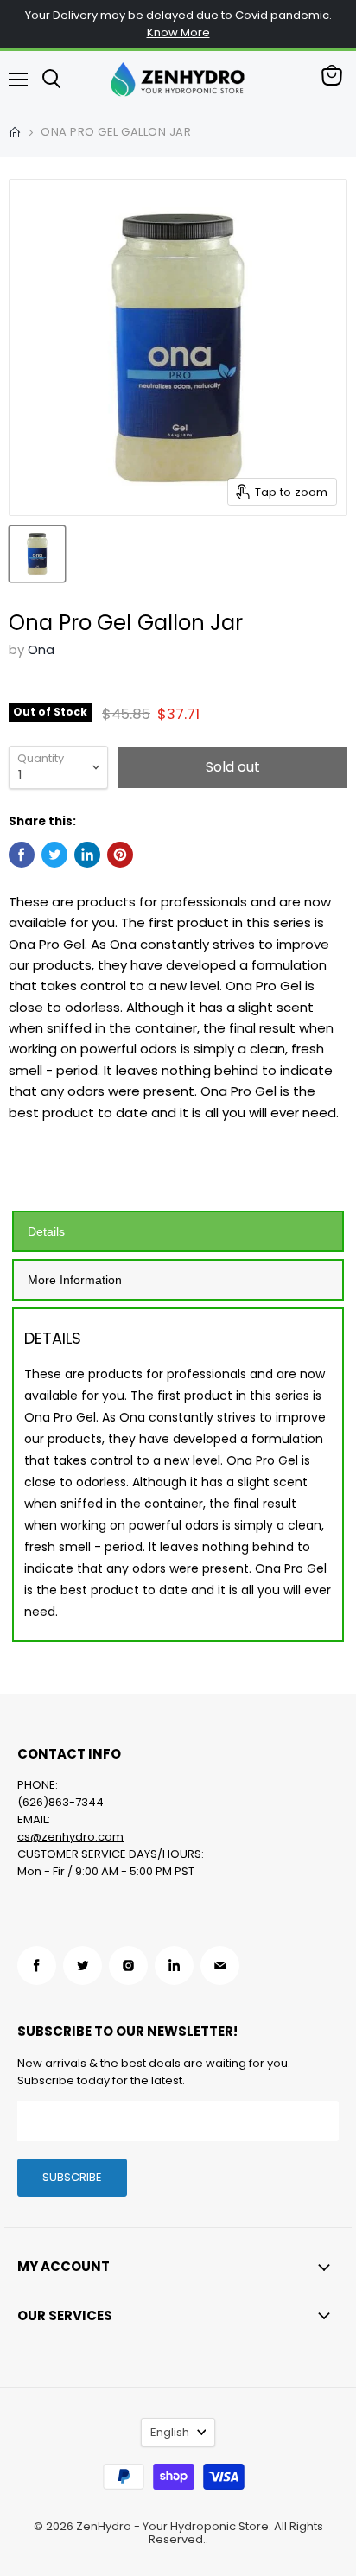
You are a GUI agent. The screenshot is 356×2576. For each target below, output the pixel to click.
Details (46, 1231)
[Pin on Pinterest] (120, 855)
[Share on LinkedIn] (87, 855)
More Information (75, 1280)
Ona (41, 649)
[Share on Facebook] (22, 855)
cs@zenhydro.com (70, 1837)
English (170, 2432)
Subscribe (72, 2177)
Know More (178, 32)
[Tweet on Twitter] (54, 855)
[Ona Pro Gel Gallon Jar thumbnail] (37, 554)
